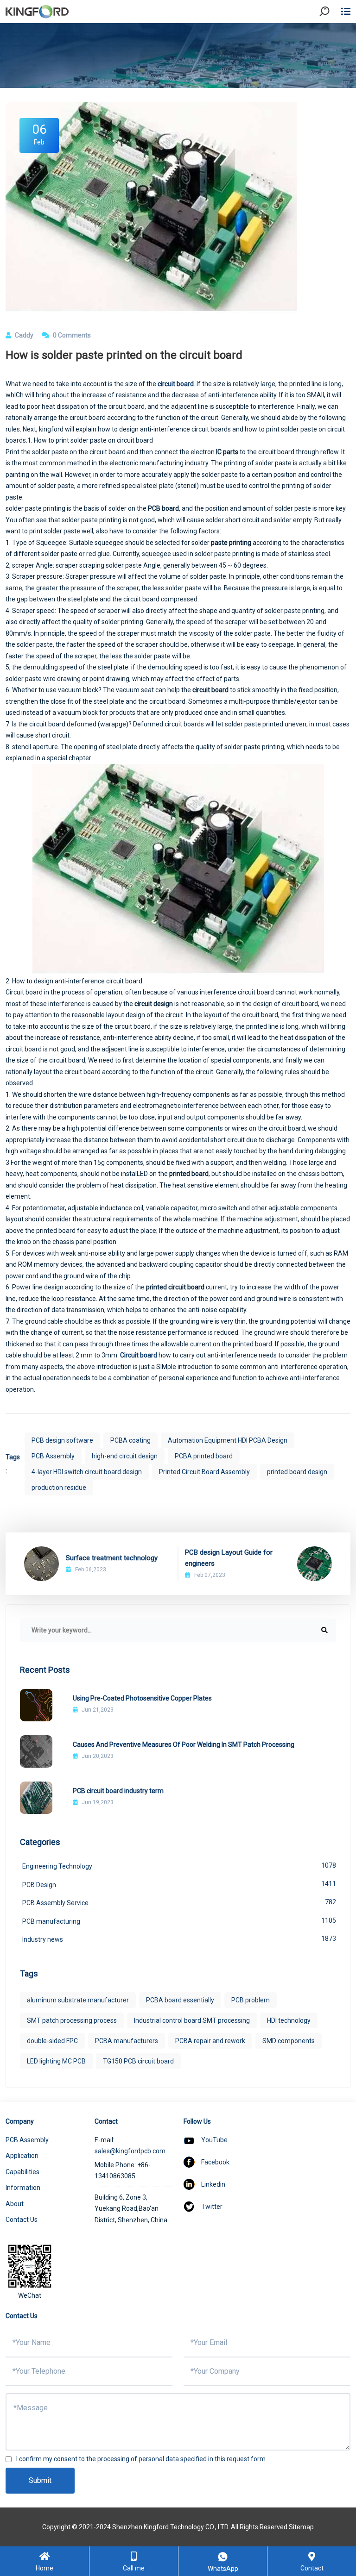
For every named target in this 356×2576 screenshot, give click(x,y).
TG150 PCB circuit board (138, 2061)
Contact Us (22, 2220)
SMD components (289, 2041)
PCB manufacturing (179, 1921)
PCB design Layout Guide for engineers (229, 1558)
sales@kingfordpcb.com (130, 2151)
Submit (40, 2480)
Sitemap (301, 2527)
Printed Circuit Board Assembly (204, 1472)
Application (22, 2156)
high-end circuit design (125, 1456)
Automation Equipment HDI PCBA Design (228, 1440)
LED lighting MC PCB (56, 2061)
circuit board (176, 384)
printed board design (297, 1472)
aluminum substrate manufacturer (78, 2000)
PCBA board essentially (180, 2000)
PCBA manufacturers (127, 2041)
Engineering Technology (179, 1866)
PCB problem (251, 2000)
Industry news (179, 1939)
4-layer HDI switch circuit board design (87, 1472)
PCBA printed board (204, 1456)
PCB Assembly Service (179, 1902)
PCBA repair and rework (210, 2041)
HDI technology (289, 2020)
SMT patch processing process (72, 2020)
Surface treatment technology (112, 1558)
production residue (59, 1488)
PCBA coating (130, 1440)
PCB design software (62, 1440)
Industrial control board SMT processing (192, 2020)
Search (332, 37)
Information (23, 2188)
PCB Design (179, 1884)
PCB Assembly (53, 1456)
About (15, 2204)
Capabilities (22, 2172)
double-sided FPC (52, 2041)
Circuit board (139, 1355)
